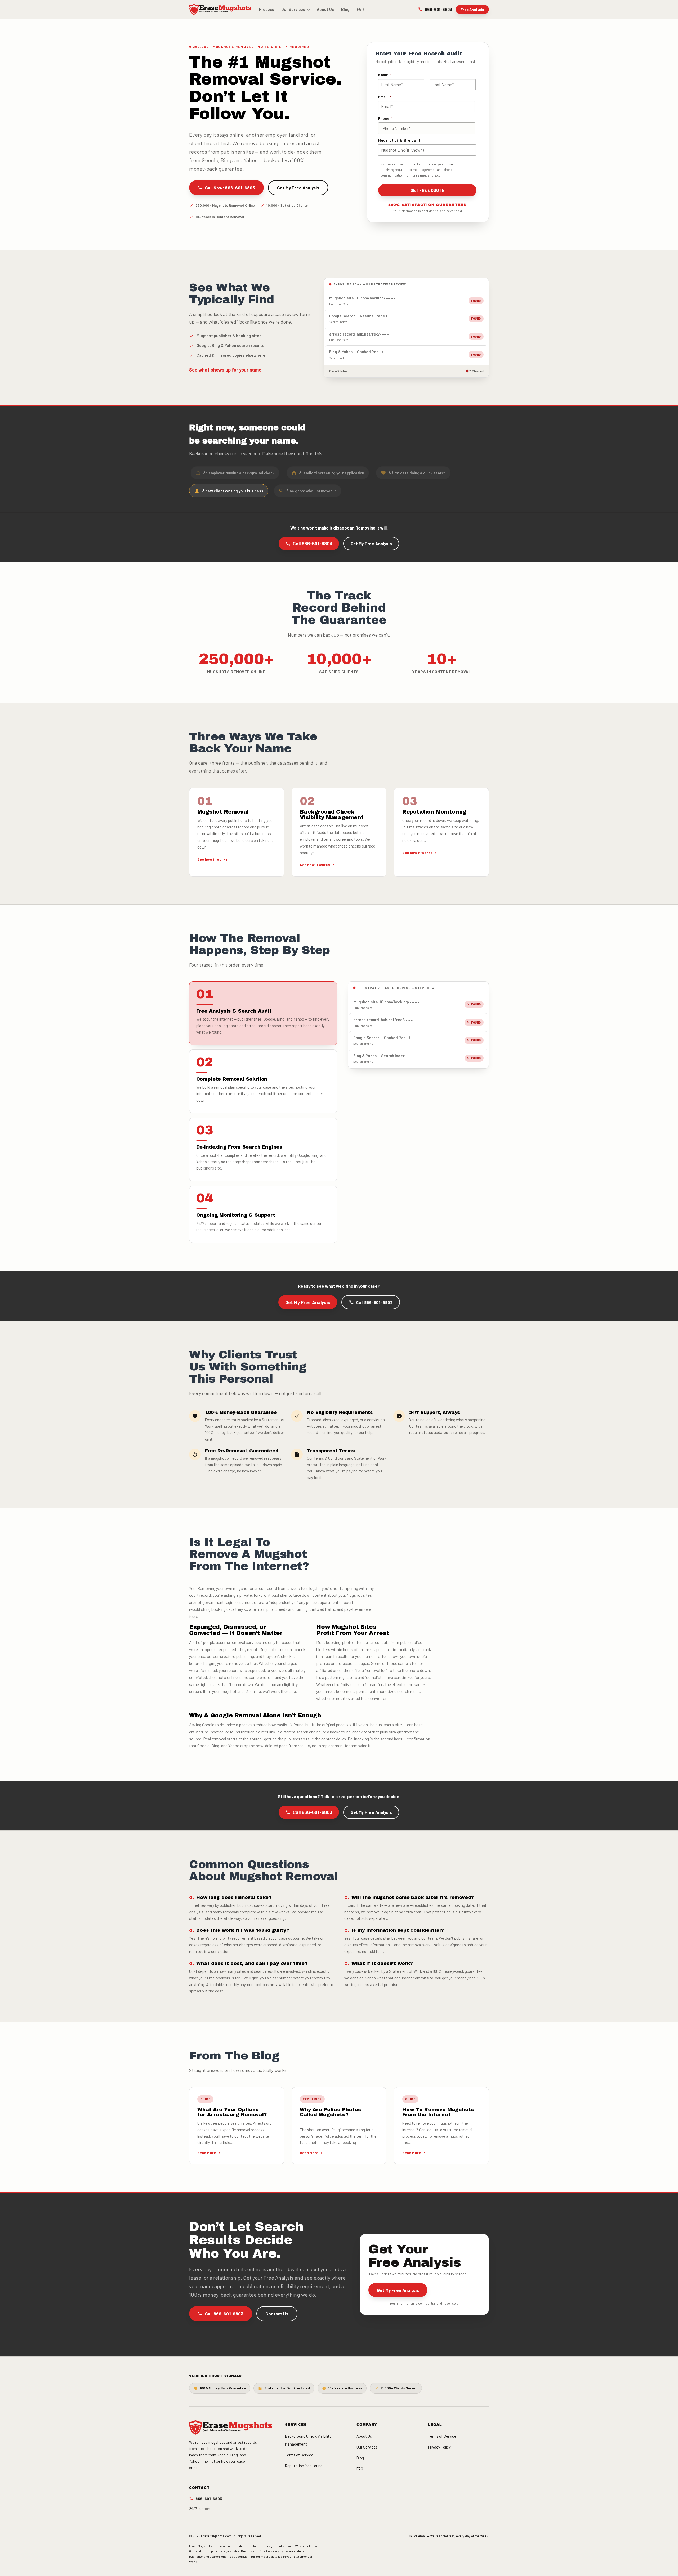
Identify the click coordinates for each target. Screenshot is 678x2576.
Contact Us (277, 2313)
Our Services (293, 9)
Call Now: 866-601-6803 (230, 188)
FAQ (360, 9)
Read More (207, 2153)
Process (267, 9)
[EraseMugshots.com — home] (220, 9)
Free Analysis (472, 9)
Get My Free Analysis (298, 188)
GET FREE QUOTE (427, 190)
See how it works (212, 859)
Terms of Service (299, 2455)
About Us (325, 9)
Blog (345, 9)
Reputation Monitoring (304, 2466)
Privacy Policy (439, 2447)
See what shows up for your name (225, 370)
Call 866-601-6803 (313, 544)
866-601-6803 (438, 9)
